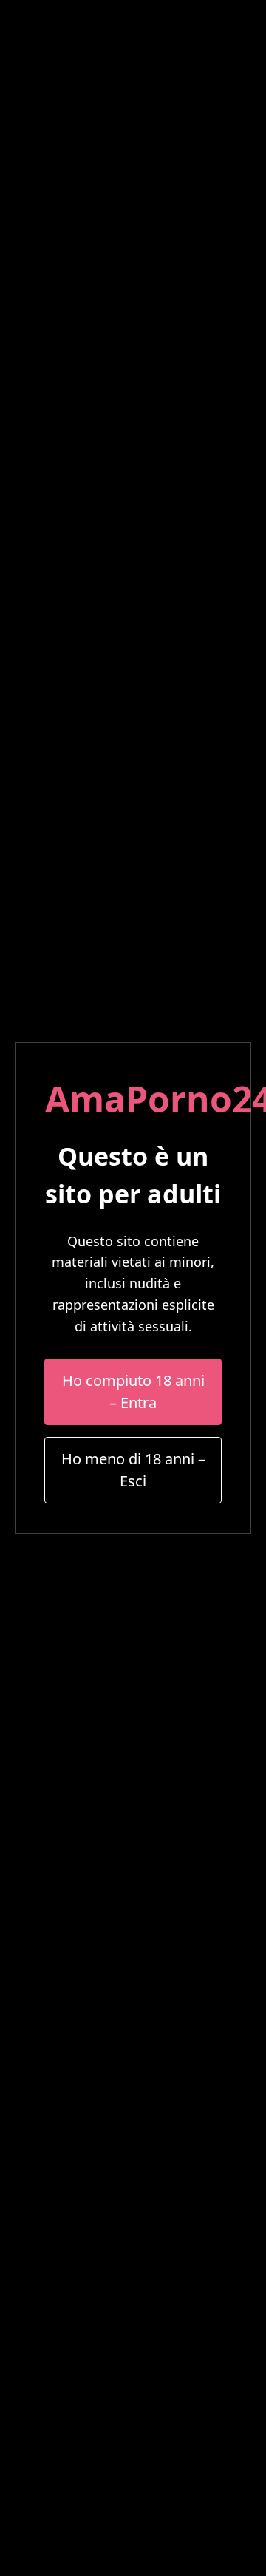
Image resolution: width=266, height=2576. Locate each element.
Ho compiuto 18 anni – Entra (133, 1391)
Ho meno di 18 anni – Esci (133, 1470)
